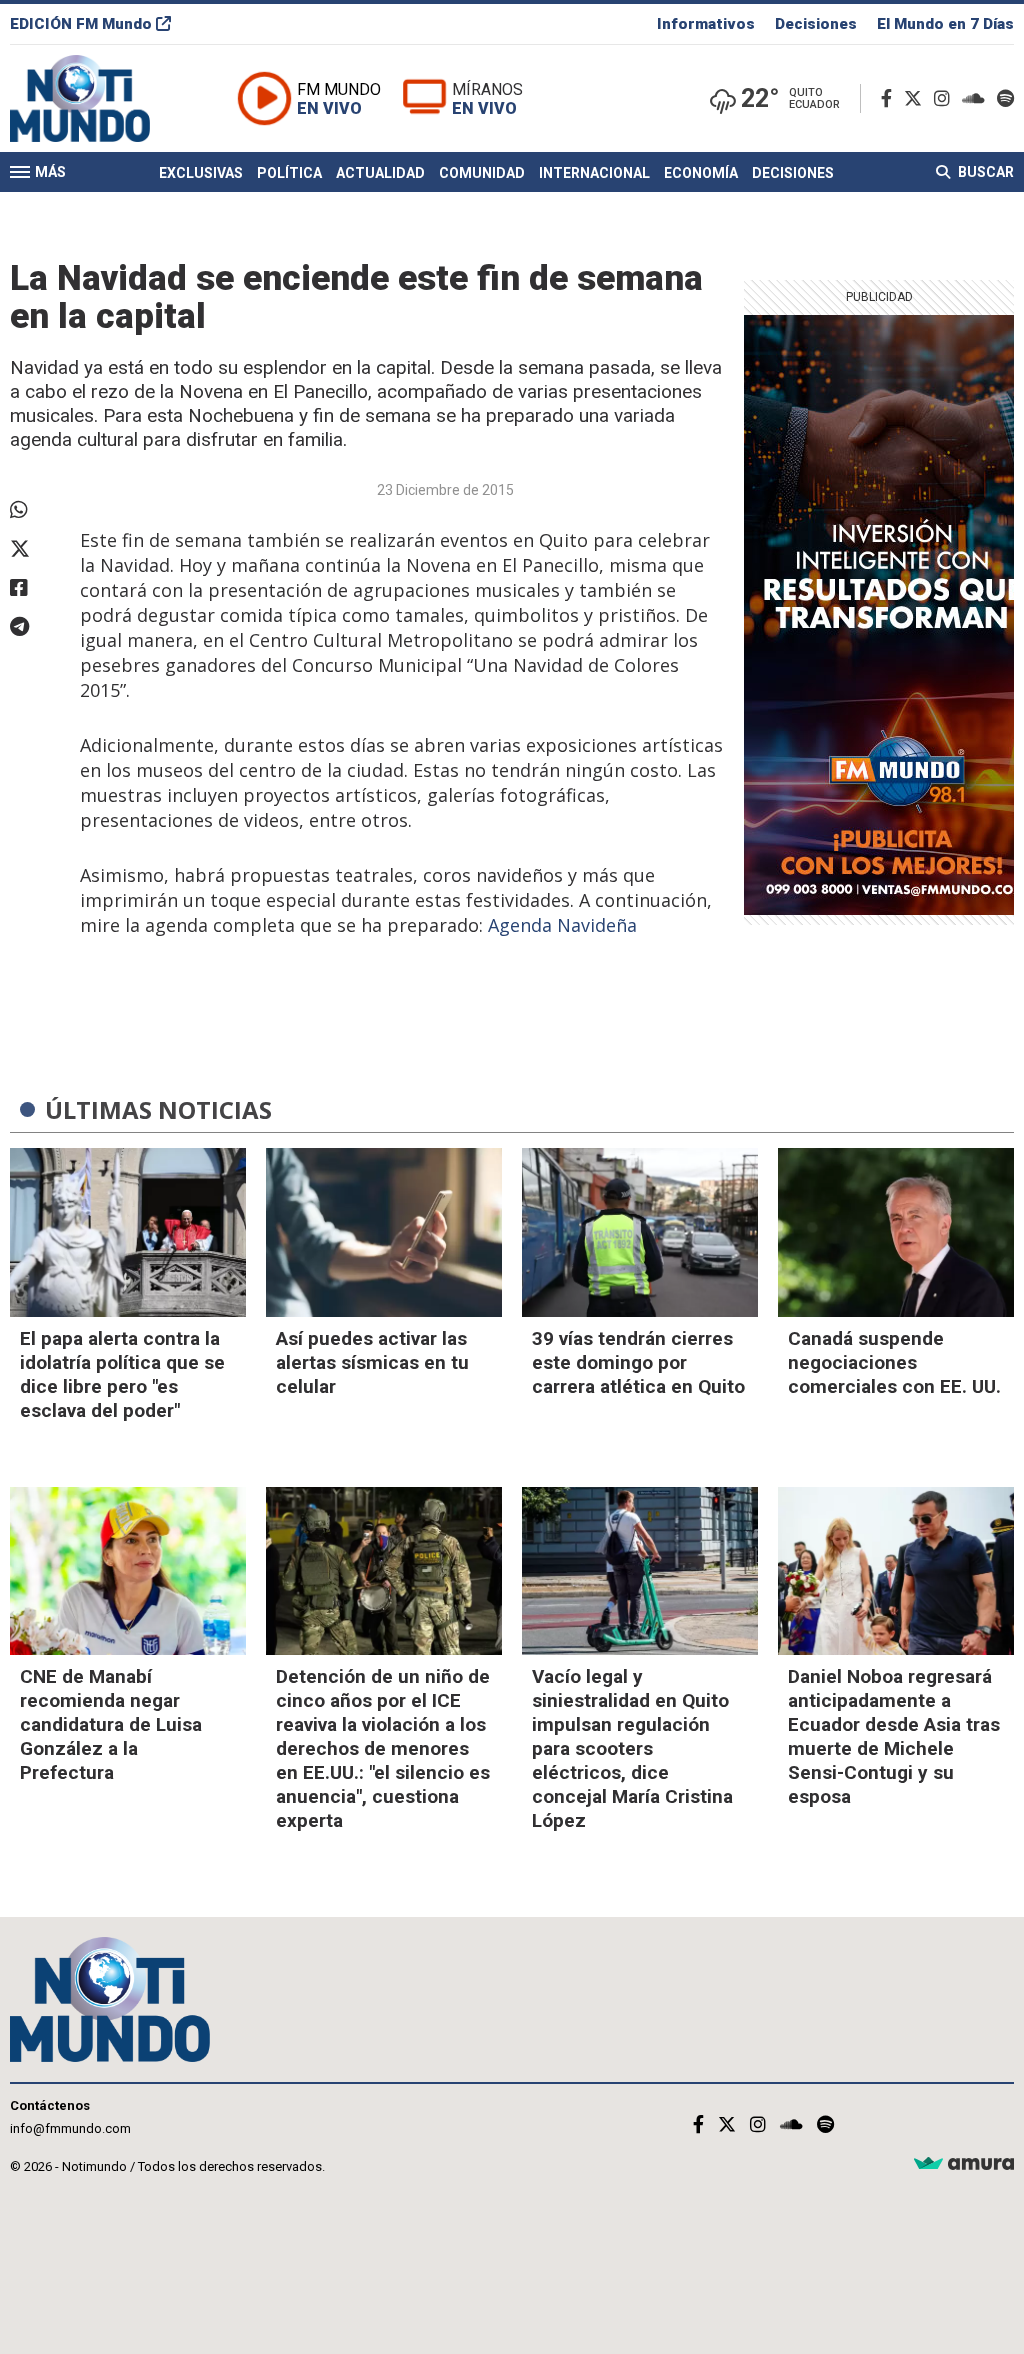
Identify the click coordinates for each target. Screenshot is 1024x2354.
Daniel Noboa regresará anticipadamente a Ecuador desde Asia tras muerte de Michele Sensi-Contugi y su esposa (894, 1736)
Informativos (706, 24)
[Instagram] (946, 98)
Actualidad (380, 173)
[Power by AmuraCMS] (964, 2164)
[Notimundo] (101, 98)
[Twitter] (917, 98)
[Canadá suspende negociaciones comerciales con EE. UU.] (896, 1232)
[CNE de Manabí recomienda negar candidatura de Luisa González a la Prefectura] (128, 1571)
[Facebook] (890, 98)
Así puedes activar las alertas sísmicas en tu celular (372, 1362)
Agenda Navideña (562, 925)
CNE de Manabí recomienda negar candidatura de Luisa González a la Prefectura (111, 1724)
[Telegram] (35, 627)
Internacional (594, 173)
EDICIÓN (81, 24)
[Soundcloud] (977, 98)
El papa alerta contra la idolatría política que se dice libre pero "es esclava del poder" (122, 1374)
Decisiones (816, 24)
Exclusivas (201, 173)
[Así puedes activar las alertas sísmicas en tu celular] (384, 1232)
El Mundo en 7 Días (945, 24)
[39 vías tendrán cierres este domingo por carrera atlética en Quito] (640, 1232)
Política (289, 173)
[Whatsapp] (35, 510)
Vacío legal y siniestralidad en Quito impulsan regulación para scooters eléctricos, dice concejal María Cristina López (632, 1748)
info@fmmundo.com (70, 2128)
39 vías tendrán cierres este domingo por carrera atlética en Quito (638, 1362)
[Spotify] (1005, 98)
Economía (701, 173)
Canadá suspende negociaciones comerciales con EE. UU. (894, 1362)
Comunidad (482, 173)
